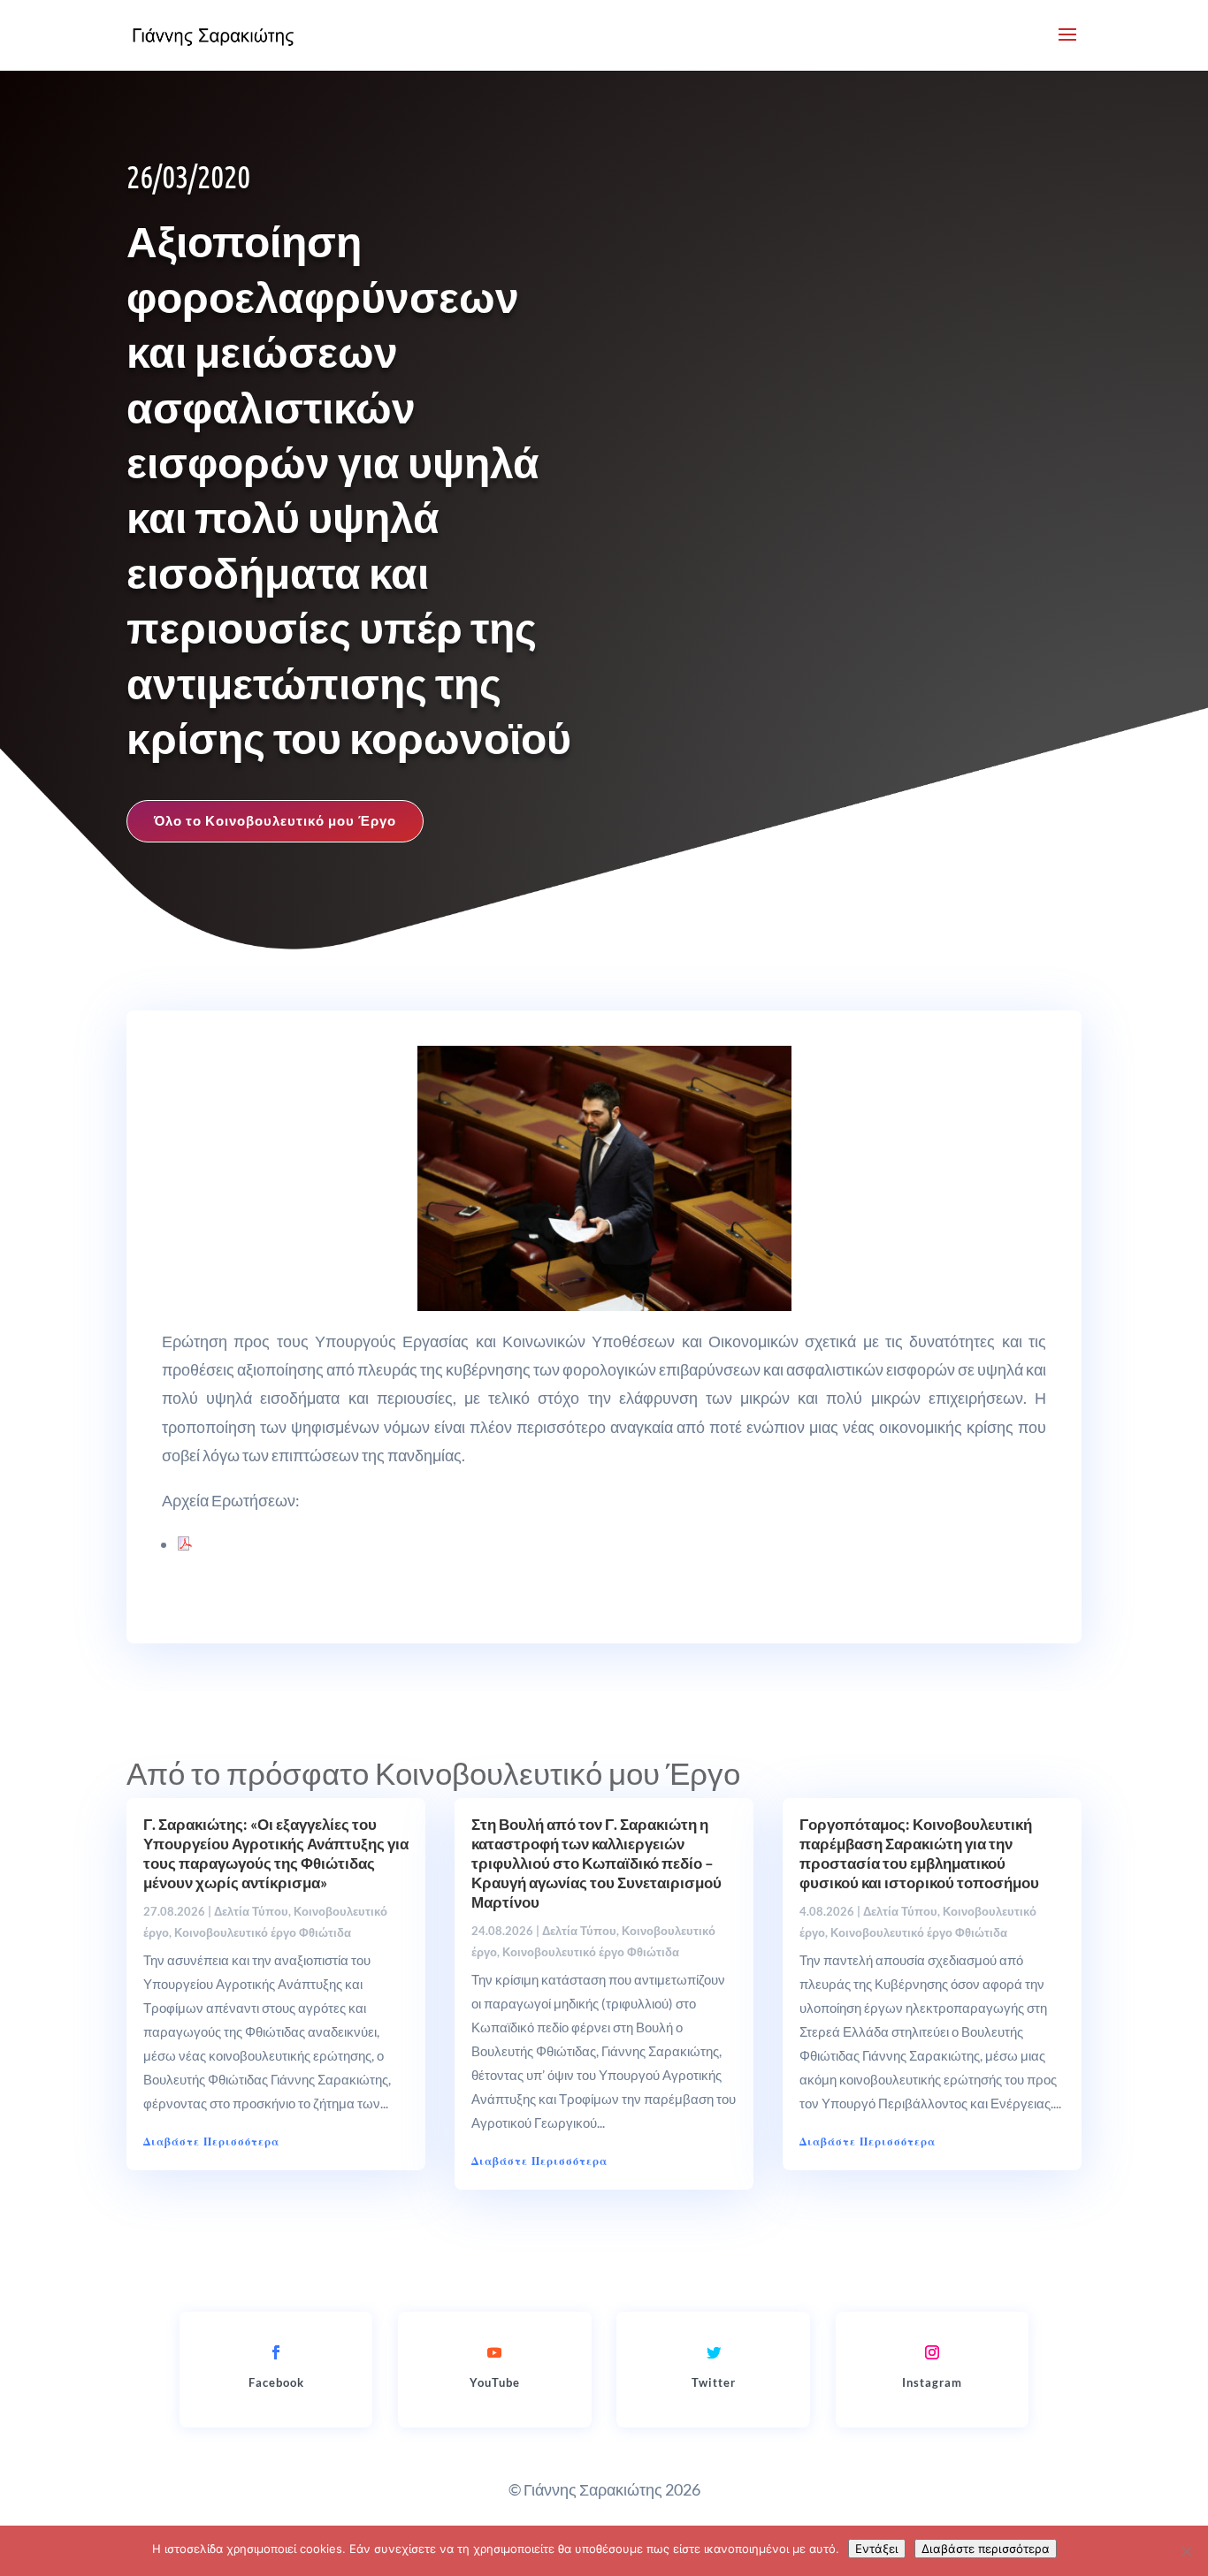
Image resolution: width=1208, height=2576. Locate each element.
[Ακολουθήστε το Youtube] (494, 2352)
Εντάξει (877, 2549)
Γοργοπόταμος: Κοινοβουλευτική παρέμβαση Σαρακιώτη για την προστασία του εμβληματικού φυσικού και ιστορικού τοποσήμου (919, 1853)
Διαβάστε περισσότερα (986, 2549)
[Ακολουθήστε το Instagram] (932, 2352)
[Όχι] (1186, 2551)
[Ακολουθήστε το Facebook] (276, 2352)
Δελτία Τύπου (251, 1911)
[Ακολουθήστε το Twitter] (714, 2352)
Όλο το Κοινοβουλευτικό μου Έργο (275, 820)
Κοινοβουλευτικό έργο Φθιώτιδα (263, 1932)
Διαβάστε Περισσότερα (211, 2142)
